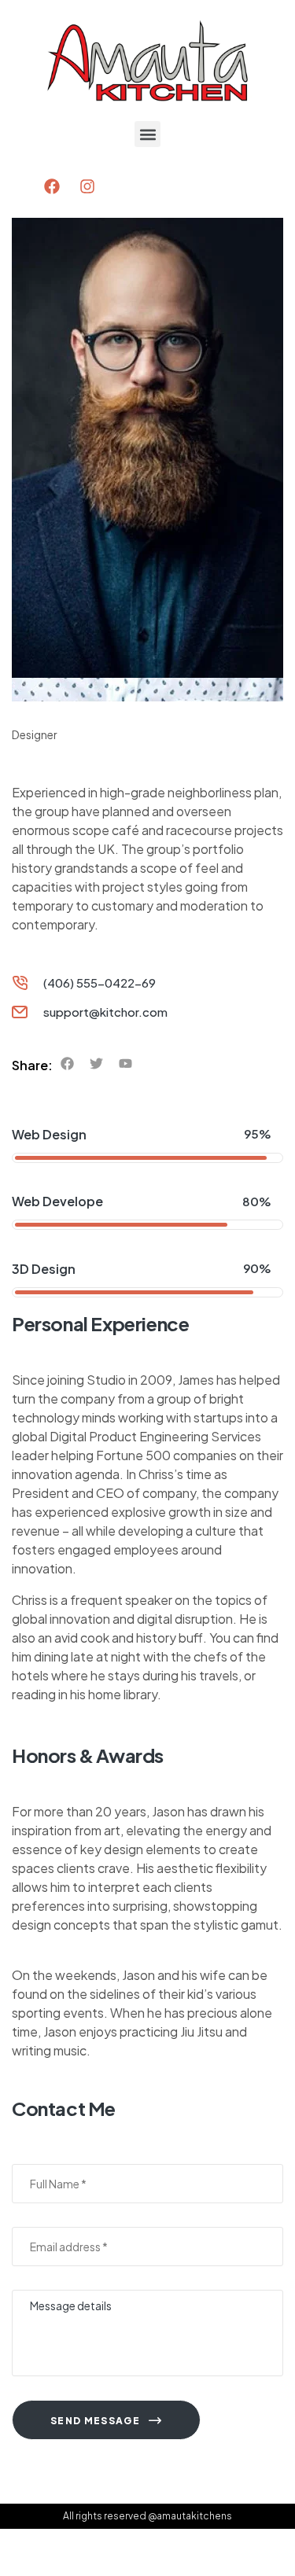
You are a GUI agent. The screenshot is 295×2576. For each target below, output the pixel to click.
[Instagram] (87, 186)
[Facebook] (52, 186)
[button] (147, 134)
